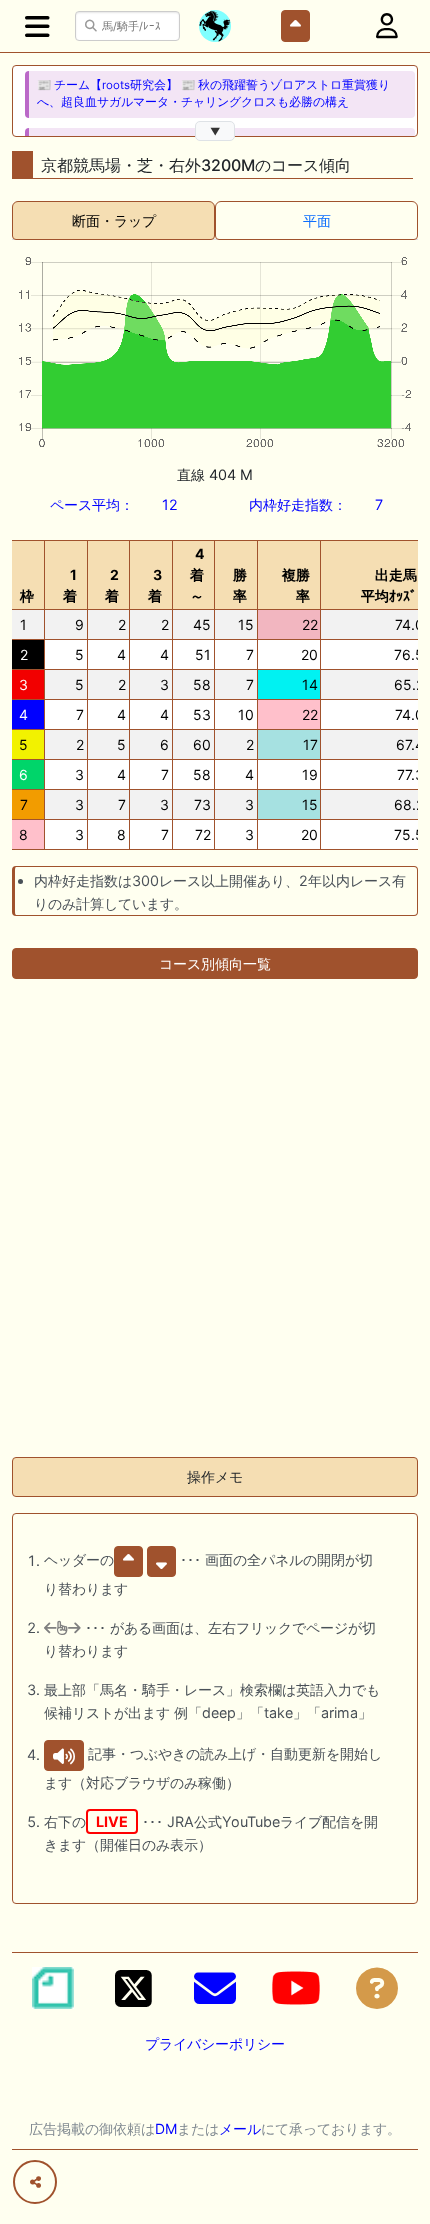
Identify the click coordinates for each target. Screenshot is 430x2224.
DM (166, 2128)
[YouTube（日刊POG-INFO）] (296, 1988)
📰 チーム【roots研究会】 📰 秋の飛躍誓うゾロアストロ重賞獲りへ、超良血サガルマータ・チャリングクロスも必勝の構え (213, 93)
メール (240, 2128)
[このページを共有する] (35, 2182)
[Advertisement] (215, 1226)
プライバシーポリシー (215, 2043)
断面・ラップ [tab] (114, 220)
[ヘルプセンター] (377, 1988)
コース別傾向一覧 (215, 963)
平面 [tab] (317, 220)
